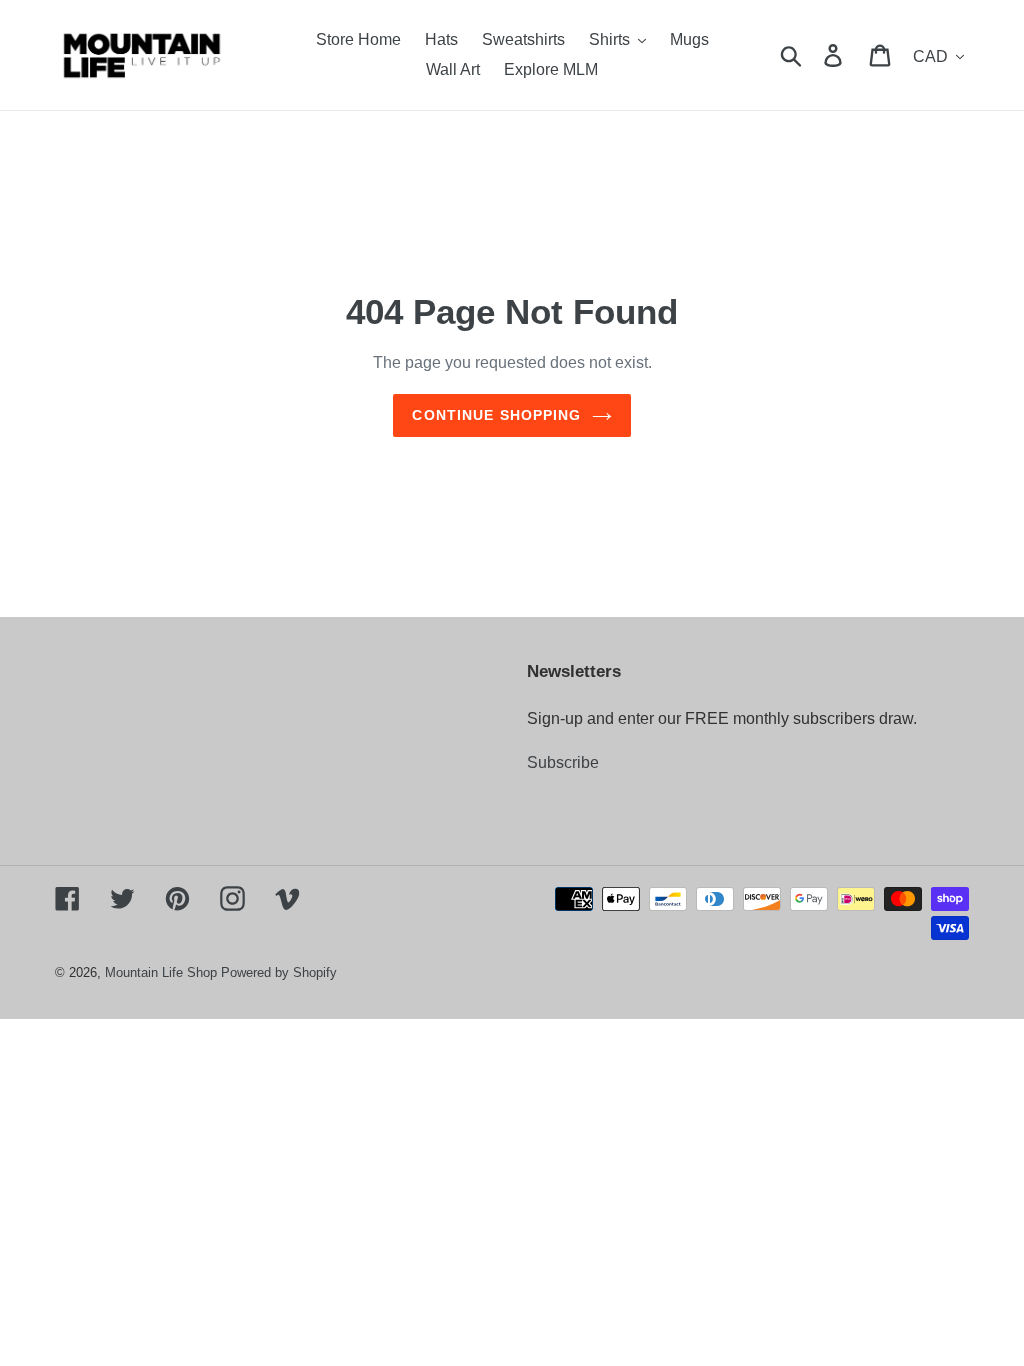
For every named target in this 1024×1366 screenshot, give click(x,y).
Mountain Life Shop (161, 972)
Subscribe (563, 762)
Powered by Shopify (279, 972)
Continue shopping (496, 415)
